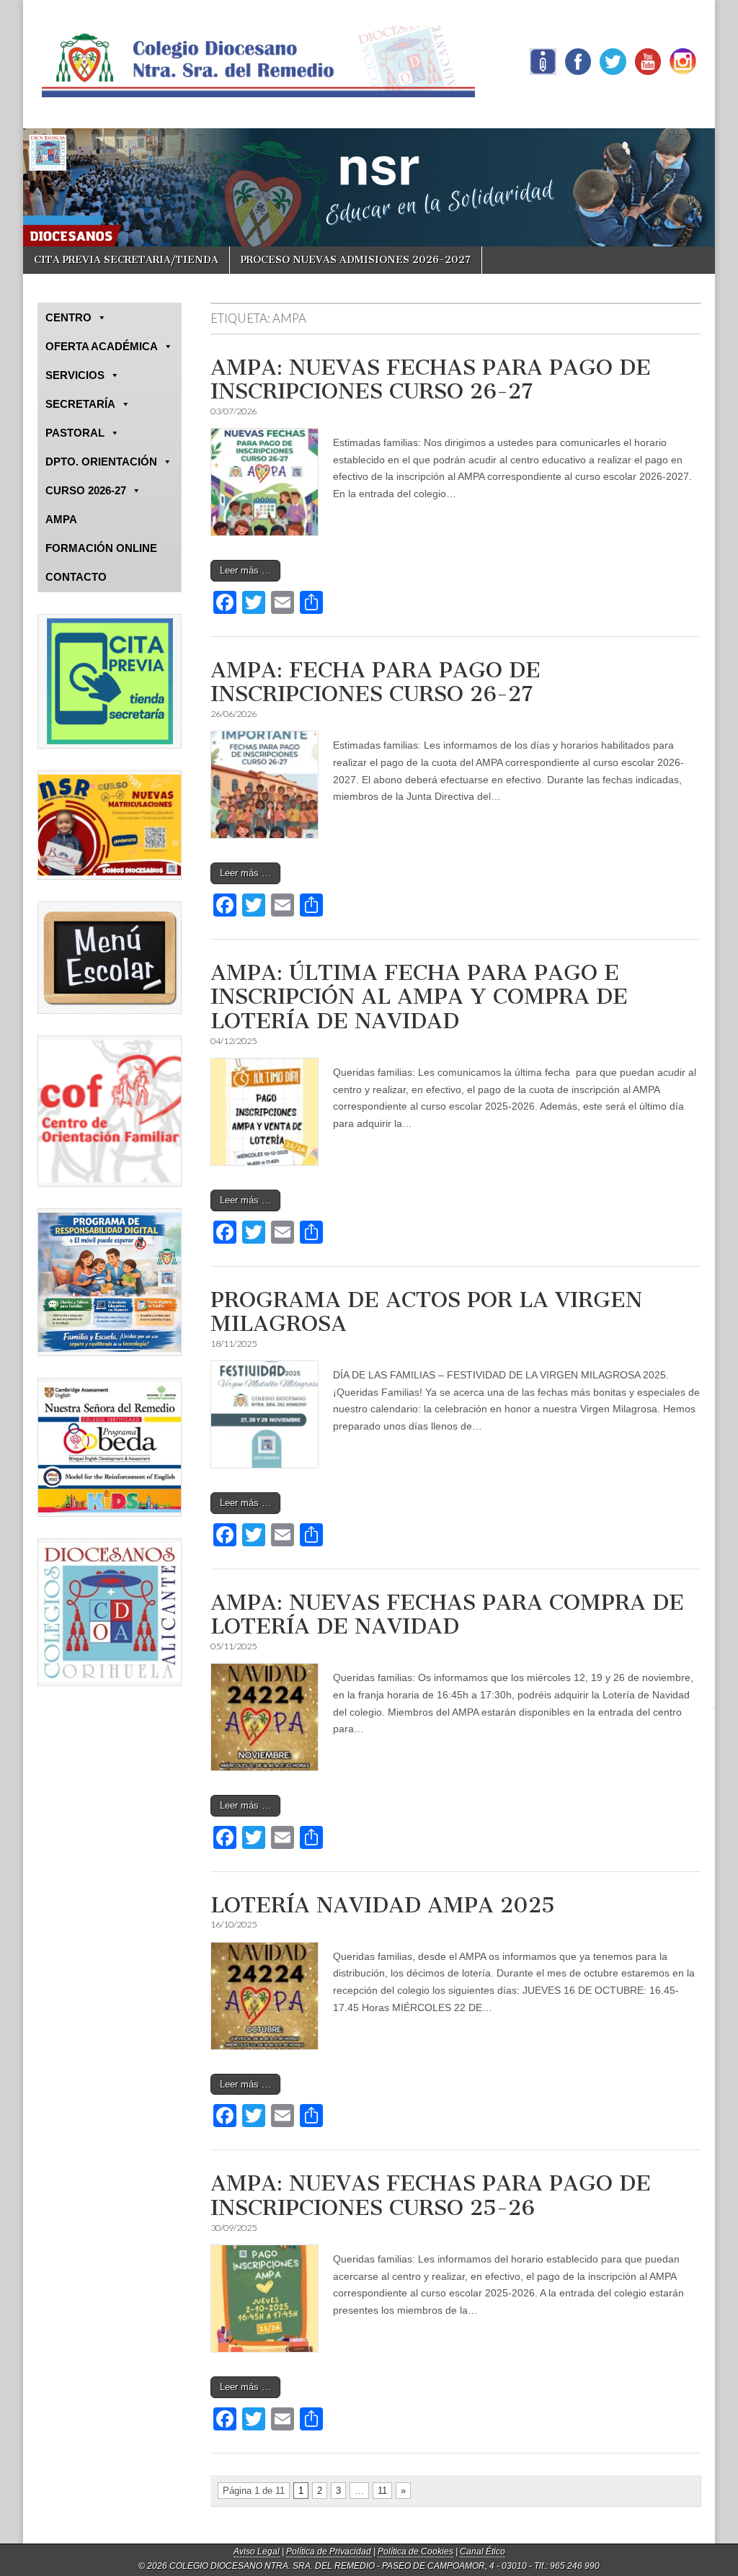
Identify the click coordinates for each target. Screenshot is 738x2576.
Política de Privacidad (329, 2552)
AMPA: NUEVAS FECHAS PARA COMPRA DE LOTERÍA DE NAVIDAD (447, 1615)
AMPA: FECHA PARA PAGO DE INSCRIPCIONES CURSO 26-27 (375, 682)
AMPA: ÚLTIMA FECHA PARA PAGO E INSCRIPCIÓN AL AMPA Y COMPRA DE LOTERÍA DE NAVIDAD (419, 997)
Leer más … (245, 570)
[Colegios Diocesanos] (110, 1612)
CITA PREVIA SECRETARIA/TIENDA (126, 260)
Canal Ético (483, 2552)
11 (382, 2491)
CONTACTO (76, 577)
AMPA (61, 519)
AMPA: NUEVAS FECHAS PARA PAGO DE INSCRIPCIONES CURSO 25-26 (431, 2196)
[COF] (110, 1111)
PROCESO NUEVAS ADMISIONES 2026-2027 (356, 260)
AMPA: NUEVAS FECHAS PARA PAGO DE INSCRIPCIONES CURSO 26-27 (431, 380)
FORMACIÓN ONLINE (101, 548)
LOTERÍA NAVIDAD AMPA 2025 (383, 1905)
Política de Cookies (415, 2552)
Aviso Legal (257, 2552)
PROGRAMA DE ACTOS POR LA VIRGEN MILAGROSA (426, 1312)
